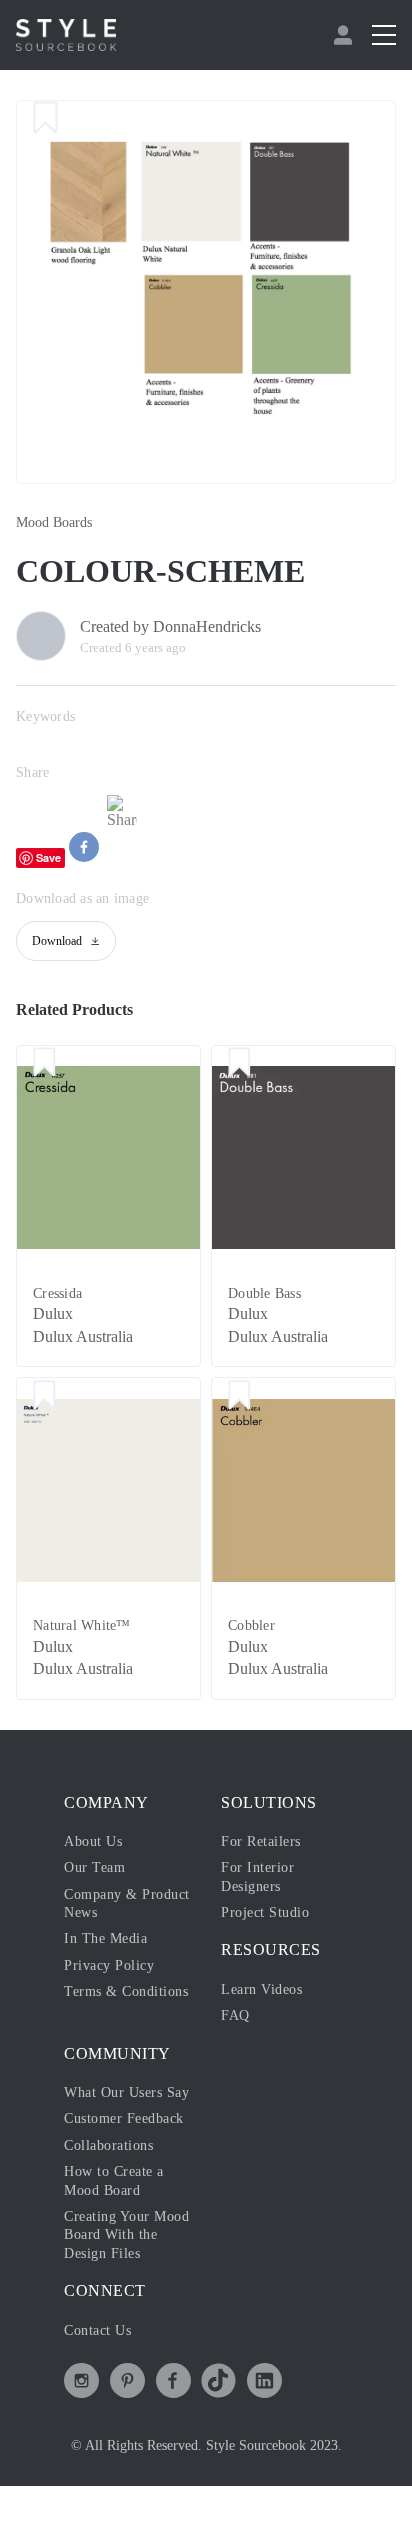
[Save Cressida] (44, 1064)
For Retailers (261, 1841)
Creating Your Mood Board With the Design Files (126, 2235)
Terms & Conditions (126, 1991)
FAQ (235, 2015)
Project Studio (265, 1912)
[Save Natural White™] (44, 1396)
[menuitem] (345, 35)
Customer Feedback (124, 2118)
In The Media (105, 1938)
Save (48, 857)
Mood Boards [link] (54, 522)
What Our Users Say (126, 2092)
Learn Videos (261, 1989)
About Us (93, 1841)
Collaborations (108, 2145)
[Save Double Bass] (239, 1064)
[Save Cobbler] (239, 1396)
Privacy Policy (109, 1965)
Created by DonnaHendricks (170, 626)
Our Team (94, 1867)
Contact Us (97, 2330)
